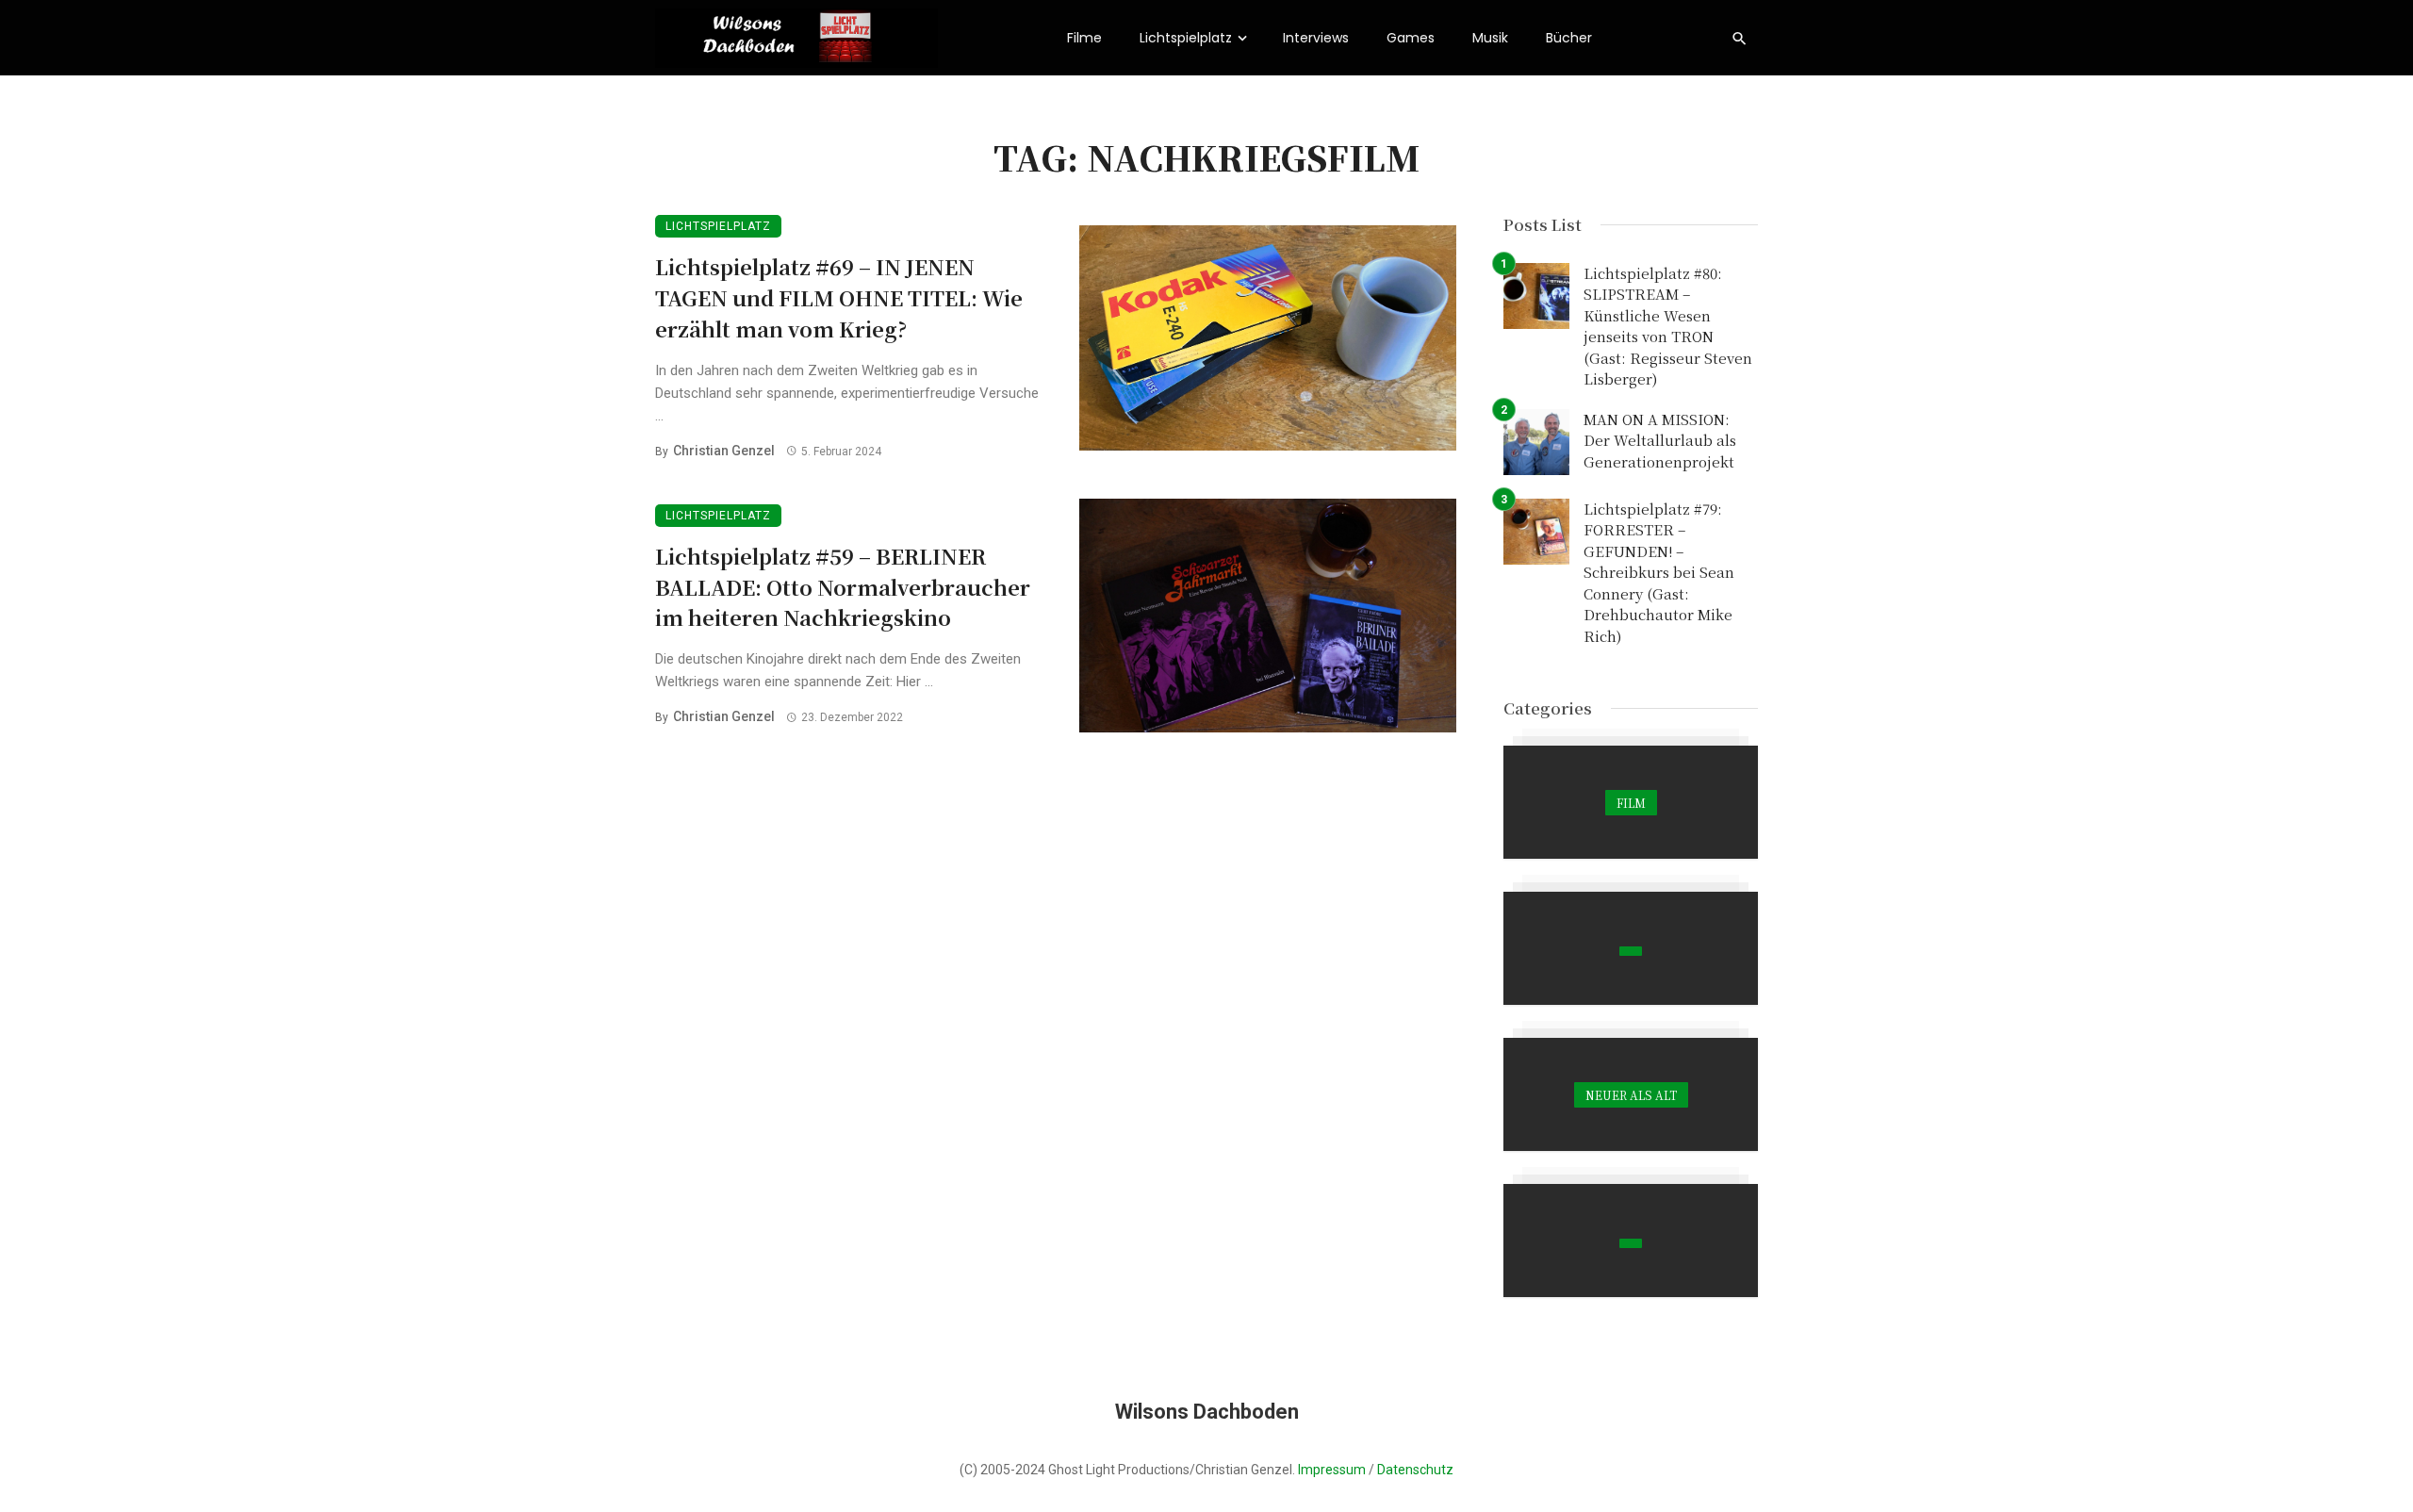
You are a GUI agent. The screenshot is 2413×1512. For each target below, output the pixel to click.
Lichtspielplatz (1186, 38)
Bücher (1569, 38)
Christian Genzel (724, 451)
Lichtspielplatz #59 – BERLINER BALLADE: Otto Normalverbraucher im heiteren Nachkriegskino (843, 587)
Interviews (1316, 38)
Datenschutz (1415, 1470)
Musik (1490, 38)
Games (1411, 38)
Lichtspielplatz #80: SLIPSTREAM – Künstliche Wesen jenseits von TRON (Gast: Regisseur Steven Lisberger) (1668, 326)
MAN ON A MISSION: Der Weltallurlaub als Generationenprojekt (1660, 440)
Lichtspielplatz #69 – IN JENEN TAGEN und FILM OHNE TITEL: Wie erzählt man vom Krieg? (839, 297)
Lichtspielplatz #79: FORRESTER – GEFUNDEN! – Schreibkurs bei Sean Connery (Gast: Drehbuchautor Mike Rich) (1659, 572)
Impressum (1332, 1470)
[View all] (1631, 802)
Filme (1084, 38)
